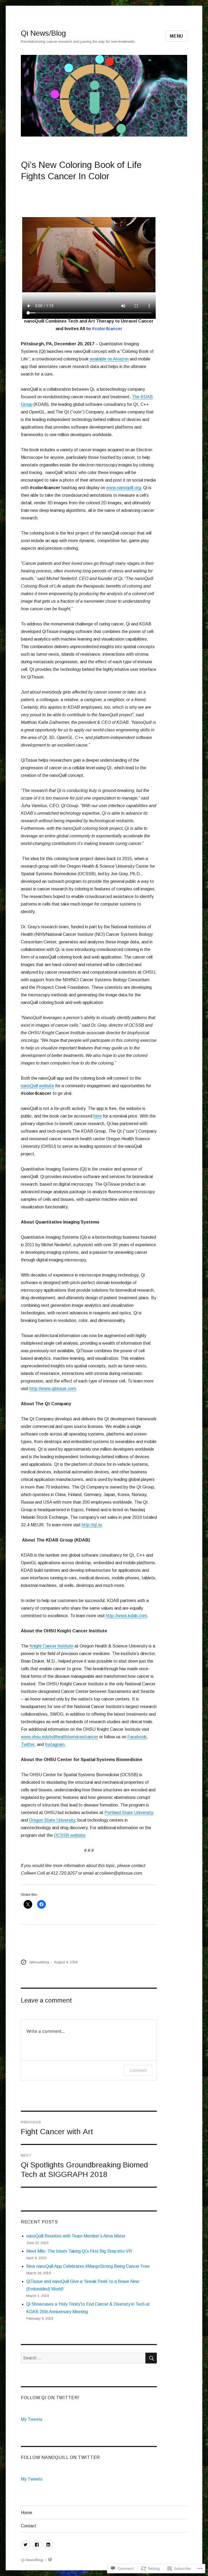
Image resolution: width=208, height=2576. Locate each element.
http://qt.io (92, 1525)
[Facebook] (37, 2545)
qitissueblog (39, 1962)
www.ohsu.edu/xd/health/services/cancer (59, 1737)
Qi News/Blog (43, 33)
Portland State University (129, 1813)
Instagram (55, 1744)
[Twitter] (26, 2545)
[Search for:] (83, 2358)
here (98, 1116)
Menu (176, 36)
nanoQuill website (38, 1086)
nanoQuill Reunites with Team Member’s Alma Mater (76, 2236)
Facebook (137, 1737)
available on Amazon (109, 359)
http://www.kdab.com (126, 1616)
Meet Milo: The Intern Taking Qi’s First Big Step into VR (79, 2251)
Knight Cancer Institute (51, 1646)
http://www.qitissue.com (53, 1389)
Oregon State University (52, 1820)
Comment (138, 2070)
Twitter (28, 1744)
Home (27, 2513)
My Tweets (32, 2419)
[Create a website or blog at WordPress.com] (50, 2560)
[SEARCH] (151, 2358)
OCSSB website (70, 1835)
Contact (29, 2526)
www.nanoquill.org (123, 488)
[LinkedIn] (48, 2545)
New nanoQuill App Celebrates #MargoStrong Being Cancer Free (88, 2266)
